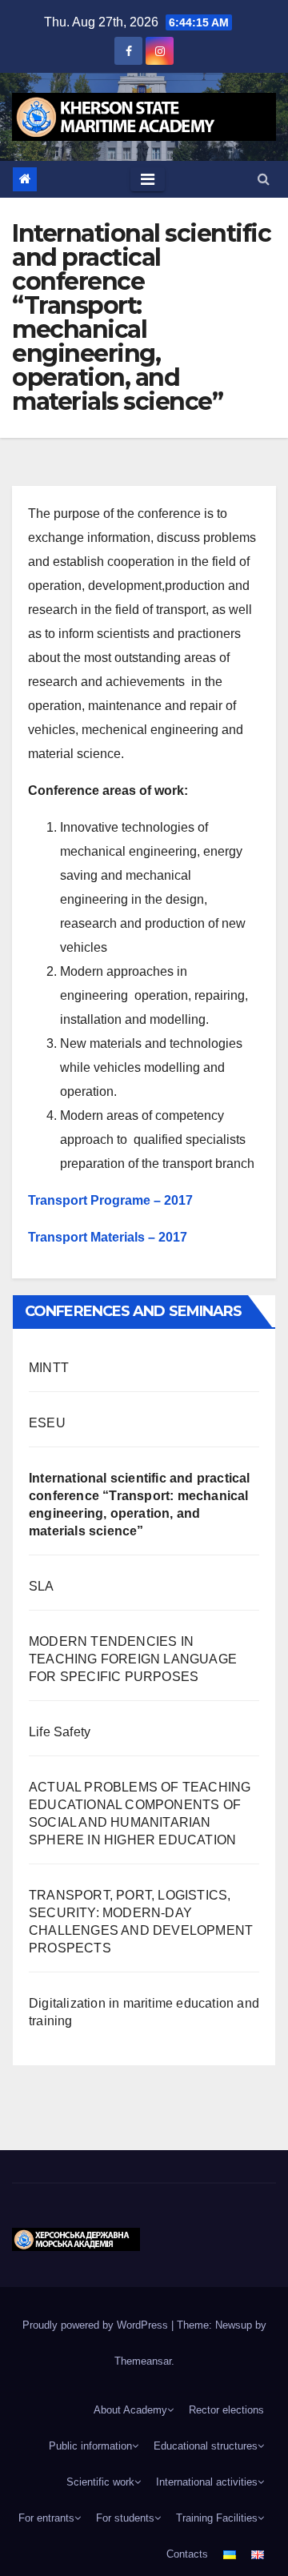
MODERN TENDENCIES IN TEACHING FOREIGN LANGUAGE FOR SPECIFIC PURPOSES (133, 1659)
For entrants (46, 2518)
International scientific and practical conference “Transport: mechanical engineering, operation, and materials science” (140, 1505)
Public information (90, 2446)
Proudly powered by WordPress (97, 2325)
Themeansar (143, 2361)
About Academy (130, 2410)
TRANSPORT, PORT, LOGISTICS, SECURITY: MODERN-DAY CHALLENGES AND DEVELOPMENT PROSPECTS (141, 1922)
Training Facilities (217, 2518)
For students (125, 2518)
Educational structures (206, 2446)
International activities (207, 2482)
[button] (264, 179)
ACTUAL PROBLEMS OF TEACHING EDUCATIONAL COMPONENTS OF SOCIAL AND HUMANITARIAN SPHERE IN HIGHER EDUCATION (140, 1814)
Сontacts (187, 2554)
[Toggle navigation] (148, 179)
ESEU (47, 1423)
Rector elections (226, 2410)
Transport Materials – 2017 (108, 1237)
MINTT (49, 1368)
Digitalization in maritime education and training (144, 2012)
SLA (42, 1586)
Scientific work (100, 2482)
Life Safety (60, 1732)
